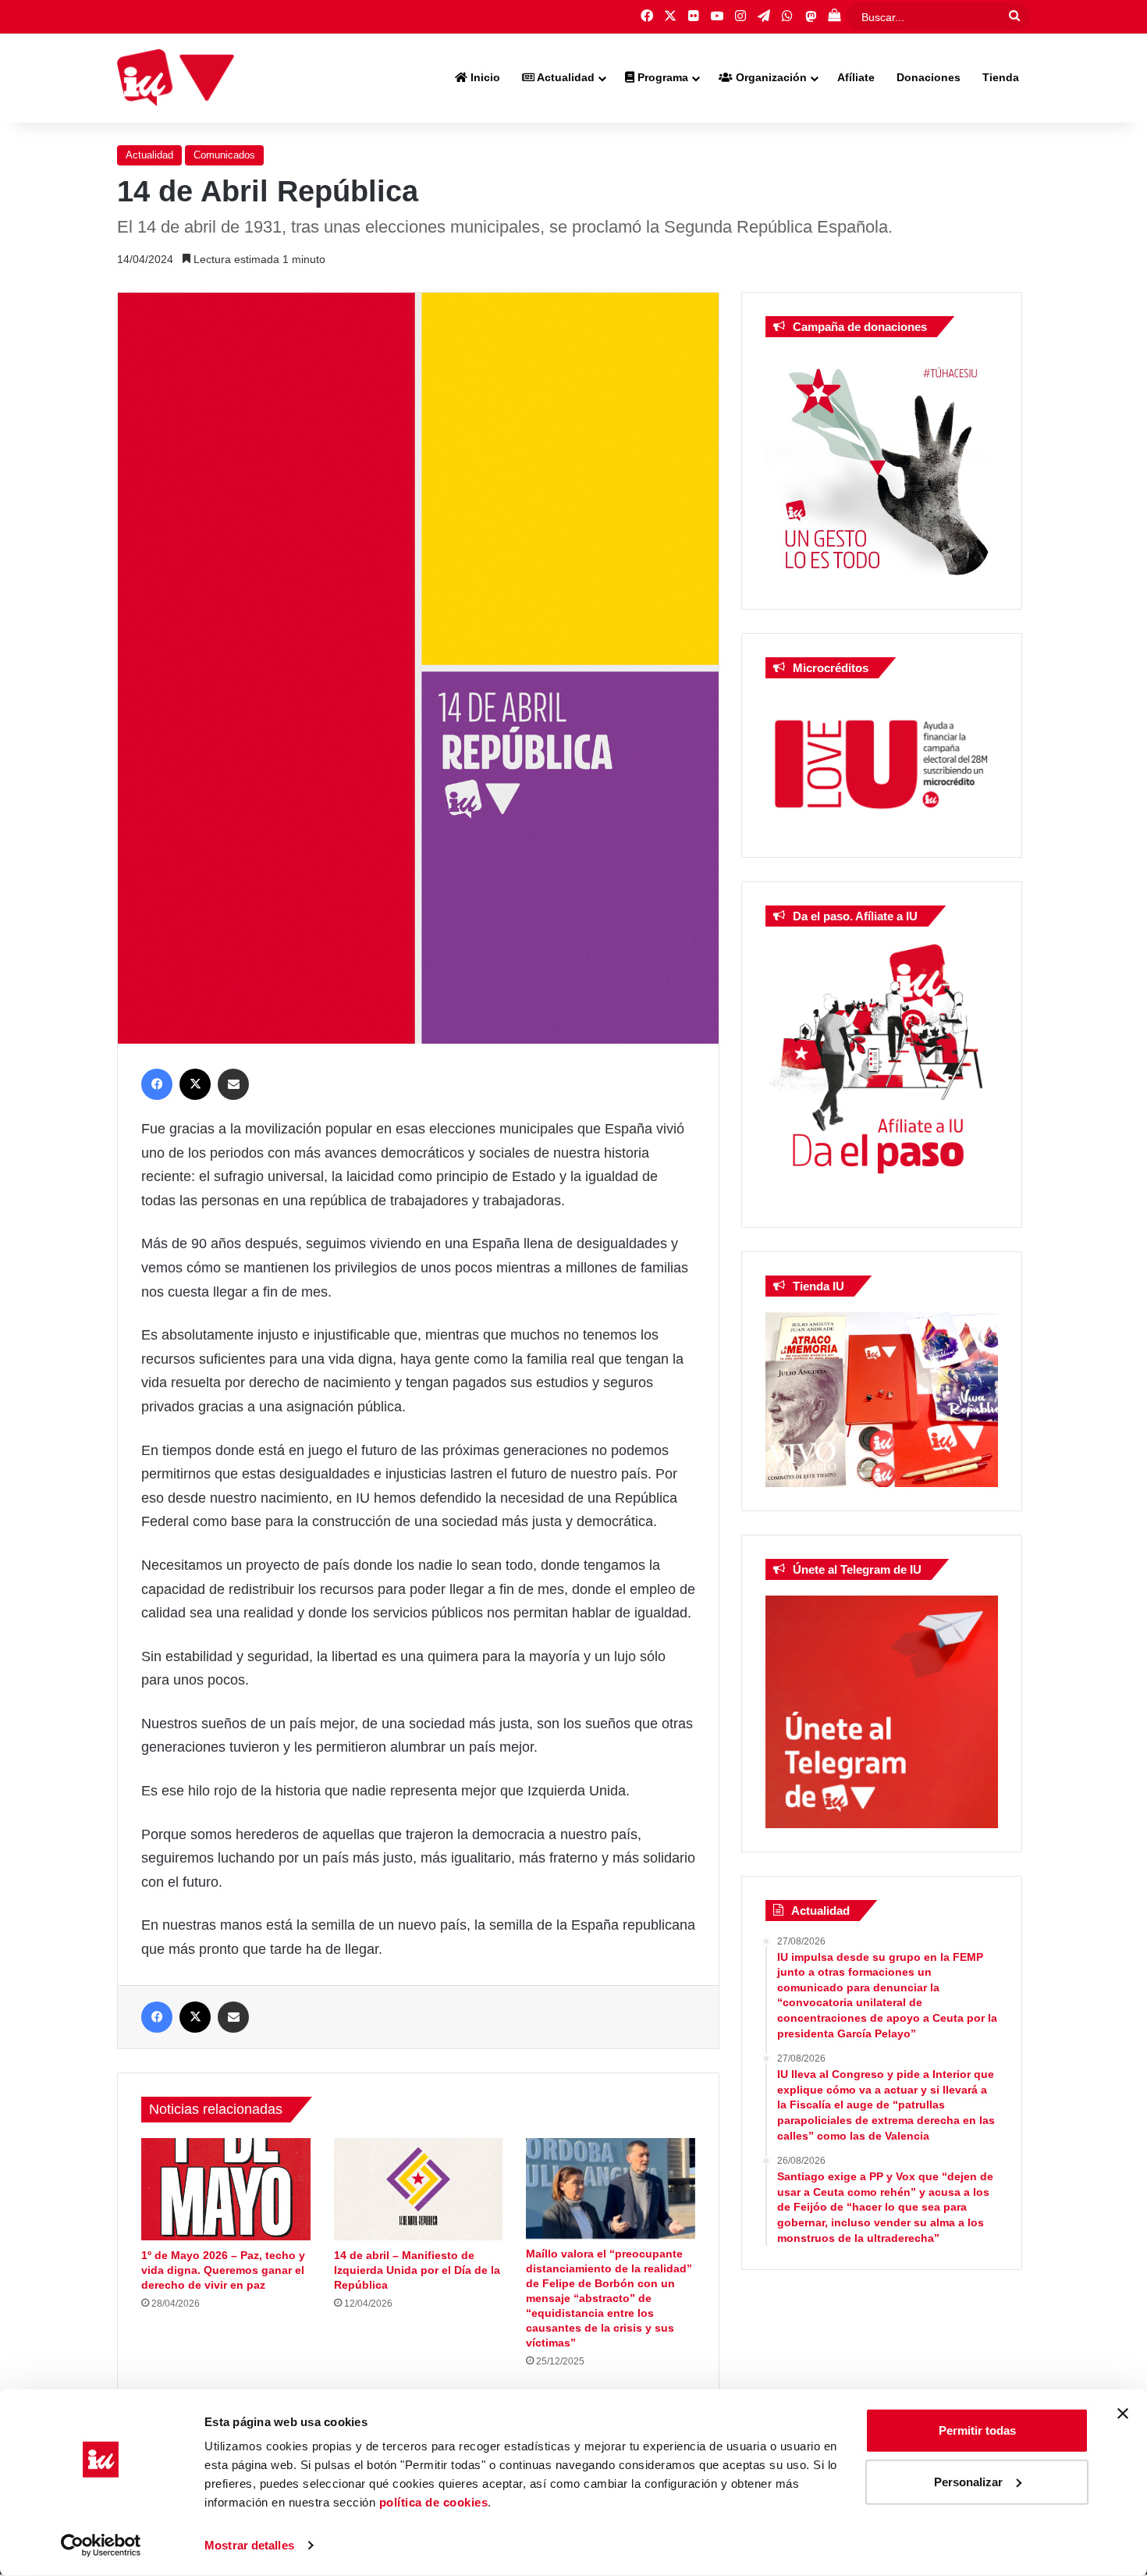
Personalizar (968, 2481)
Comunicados (224, 155)
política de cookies (434, 2502)
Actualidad (565, 77)
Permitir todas (977, 2430)
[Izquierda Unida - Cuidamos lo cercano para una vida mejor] (176, 78)
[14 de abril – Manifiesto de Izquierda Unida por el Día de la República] (419, 2189)
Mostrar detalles (249, 2545)
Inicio (484, 77)
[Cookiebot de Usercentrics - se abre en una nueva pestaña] (101, 2546)
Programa (661, 77)
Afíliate (856, 77)
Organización (770, 77)
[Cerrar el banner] (1123, 2414)
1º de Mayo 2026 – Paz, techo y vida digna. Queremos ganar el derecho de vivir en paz (223, 2270)
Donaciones (929, 77)
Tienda (1001, 77)
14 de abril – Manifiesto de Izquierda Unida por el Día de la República (417, 2270)
